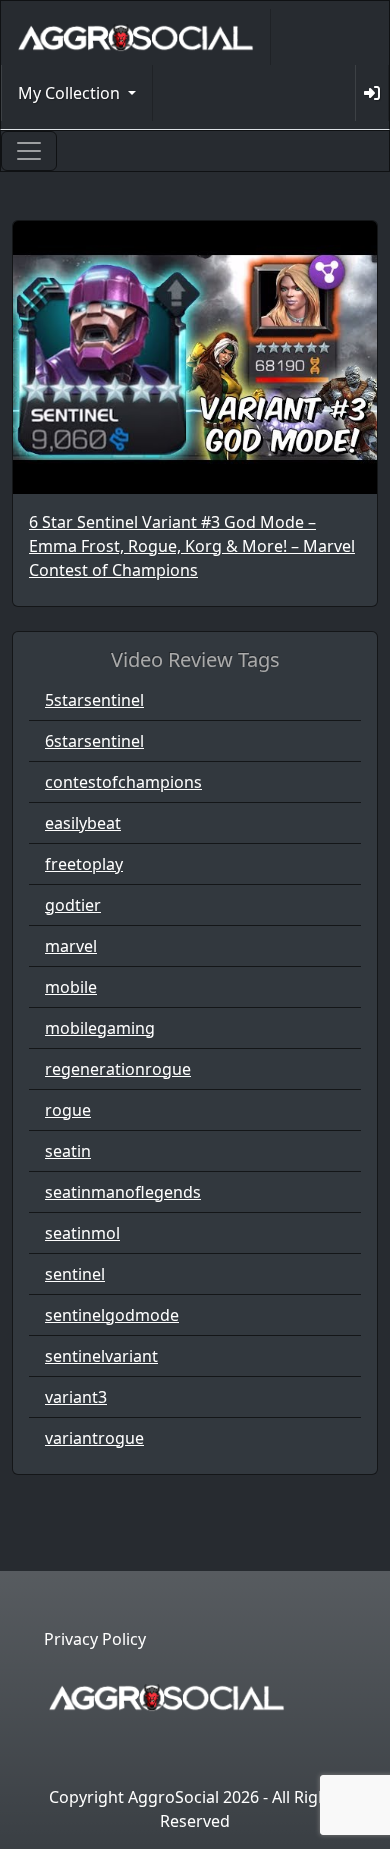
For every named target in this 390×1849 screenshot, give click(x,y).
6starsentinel (94, 741)
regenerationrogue (118, 1069)
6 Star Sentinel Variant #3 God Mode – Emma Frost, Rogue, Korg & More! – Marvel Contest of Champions (192, 546)
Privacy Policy (95, 1639)
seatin (68, 1151)
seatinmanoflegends (123, 1192)
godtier (73, 905)
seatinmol (82, 1233)
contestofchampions (123, 782)
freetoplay (84, 864)
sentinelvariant (101, 1356)
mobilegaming (100, 1028)
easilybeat (83, 823)
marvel (71, 946)
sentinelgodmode (112, 1315)
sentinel (75, 1274)
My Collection (71, 93)
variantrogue (94, 1438)
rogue (68, 1110)
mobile (71, 987)
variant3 (76, 1397)
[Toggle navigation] (29, 151)
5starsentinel (94, 700)
